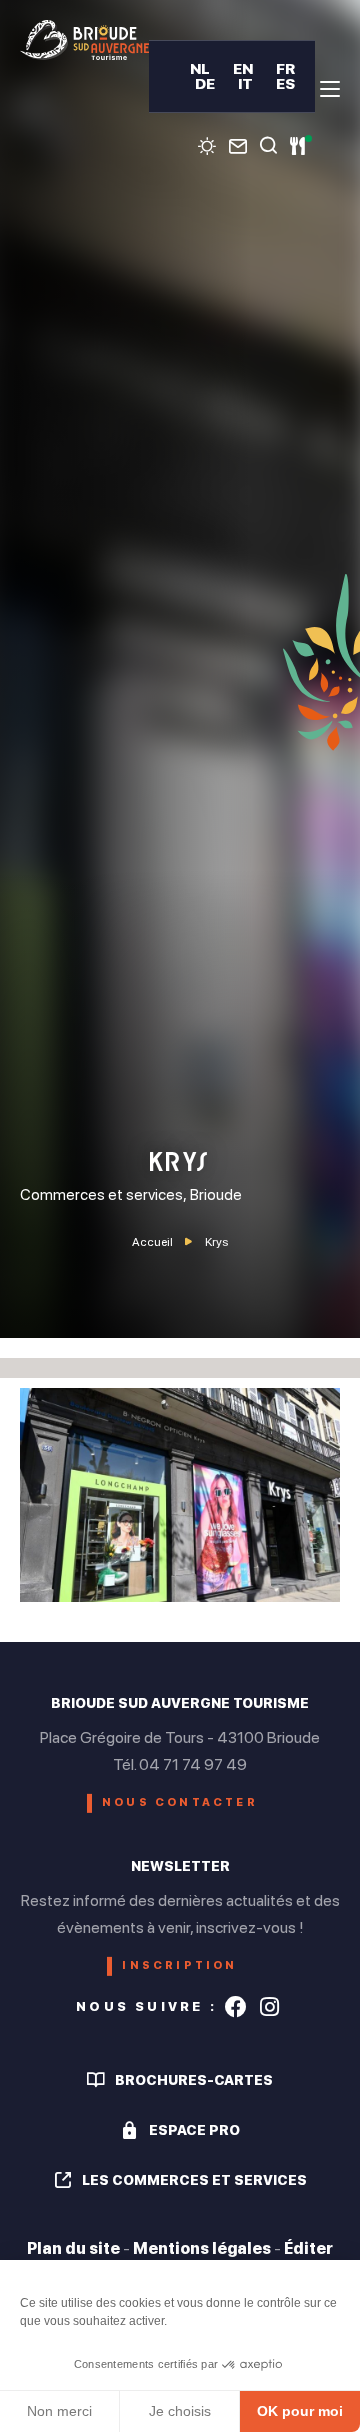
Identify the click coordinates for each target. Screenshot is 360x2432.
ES (285, 83)
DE (205, 83)
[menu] (330, 89)
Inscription (179, 1965)
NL (200, 68)
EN (243, 68)
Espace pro (194, 2130)
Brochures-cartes (194, 2080)
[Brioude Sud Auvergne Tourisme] (84, 40)
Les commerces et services (194, 2180)
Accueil (152, 1242)
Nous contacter (180, 1802)
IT (245, 83)
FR (285, 68)
